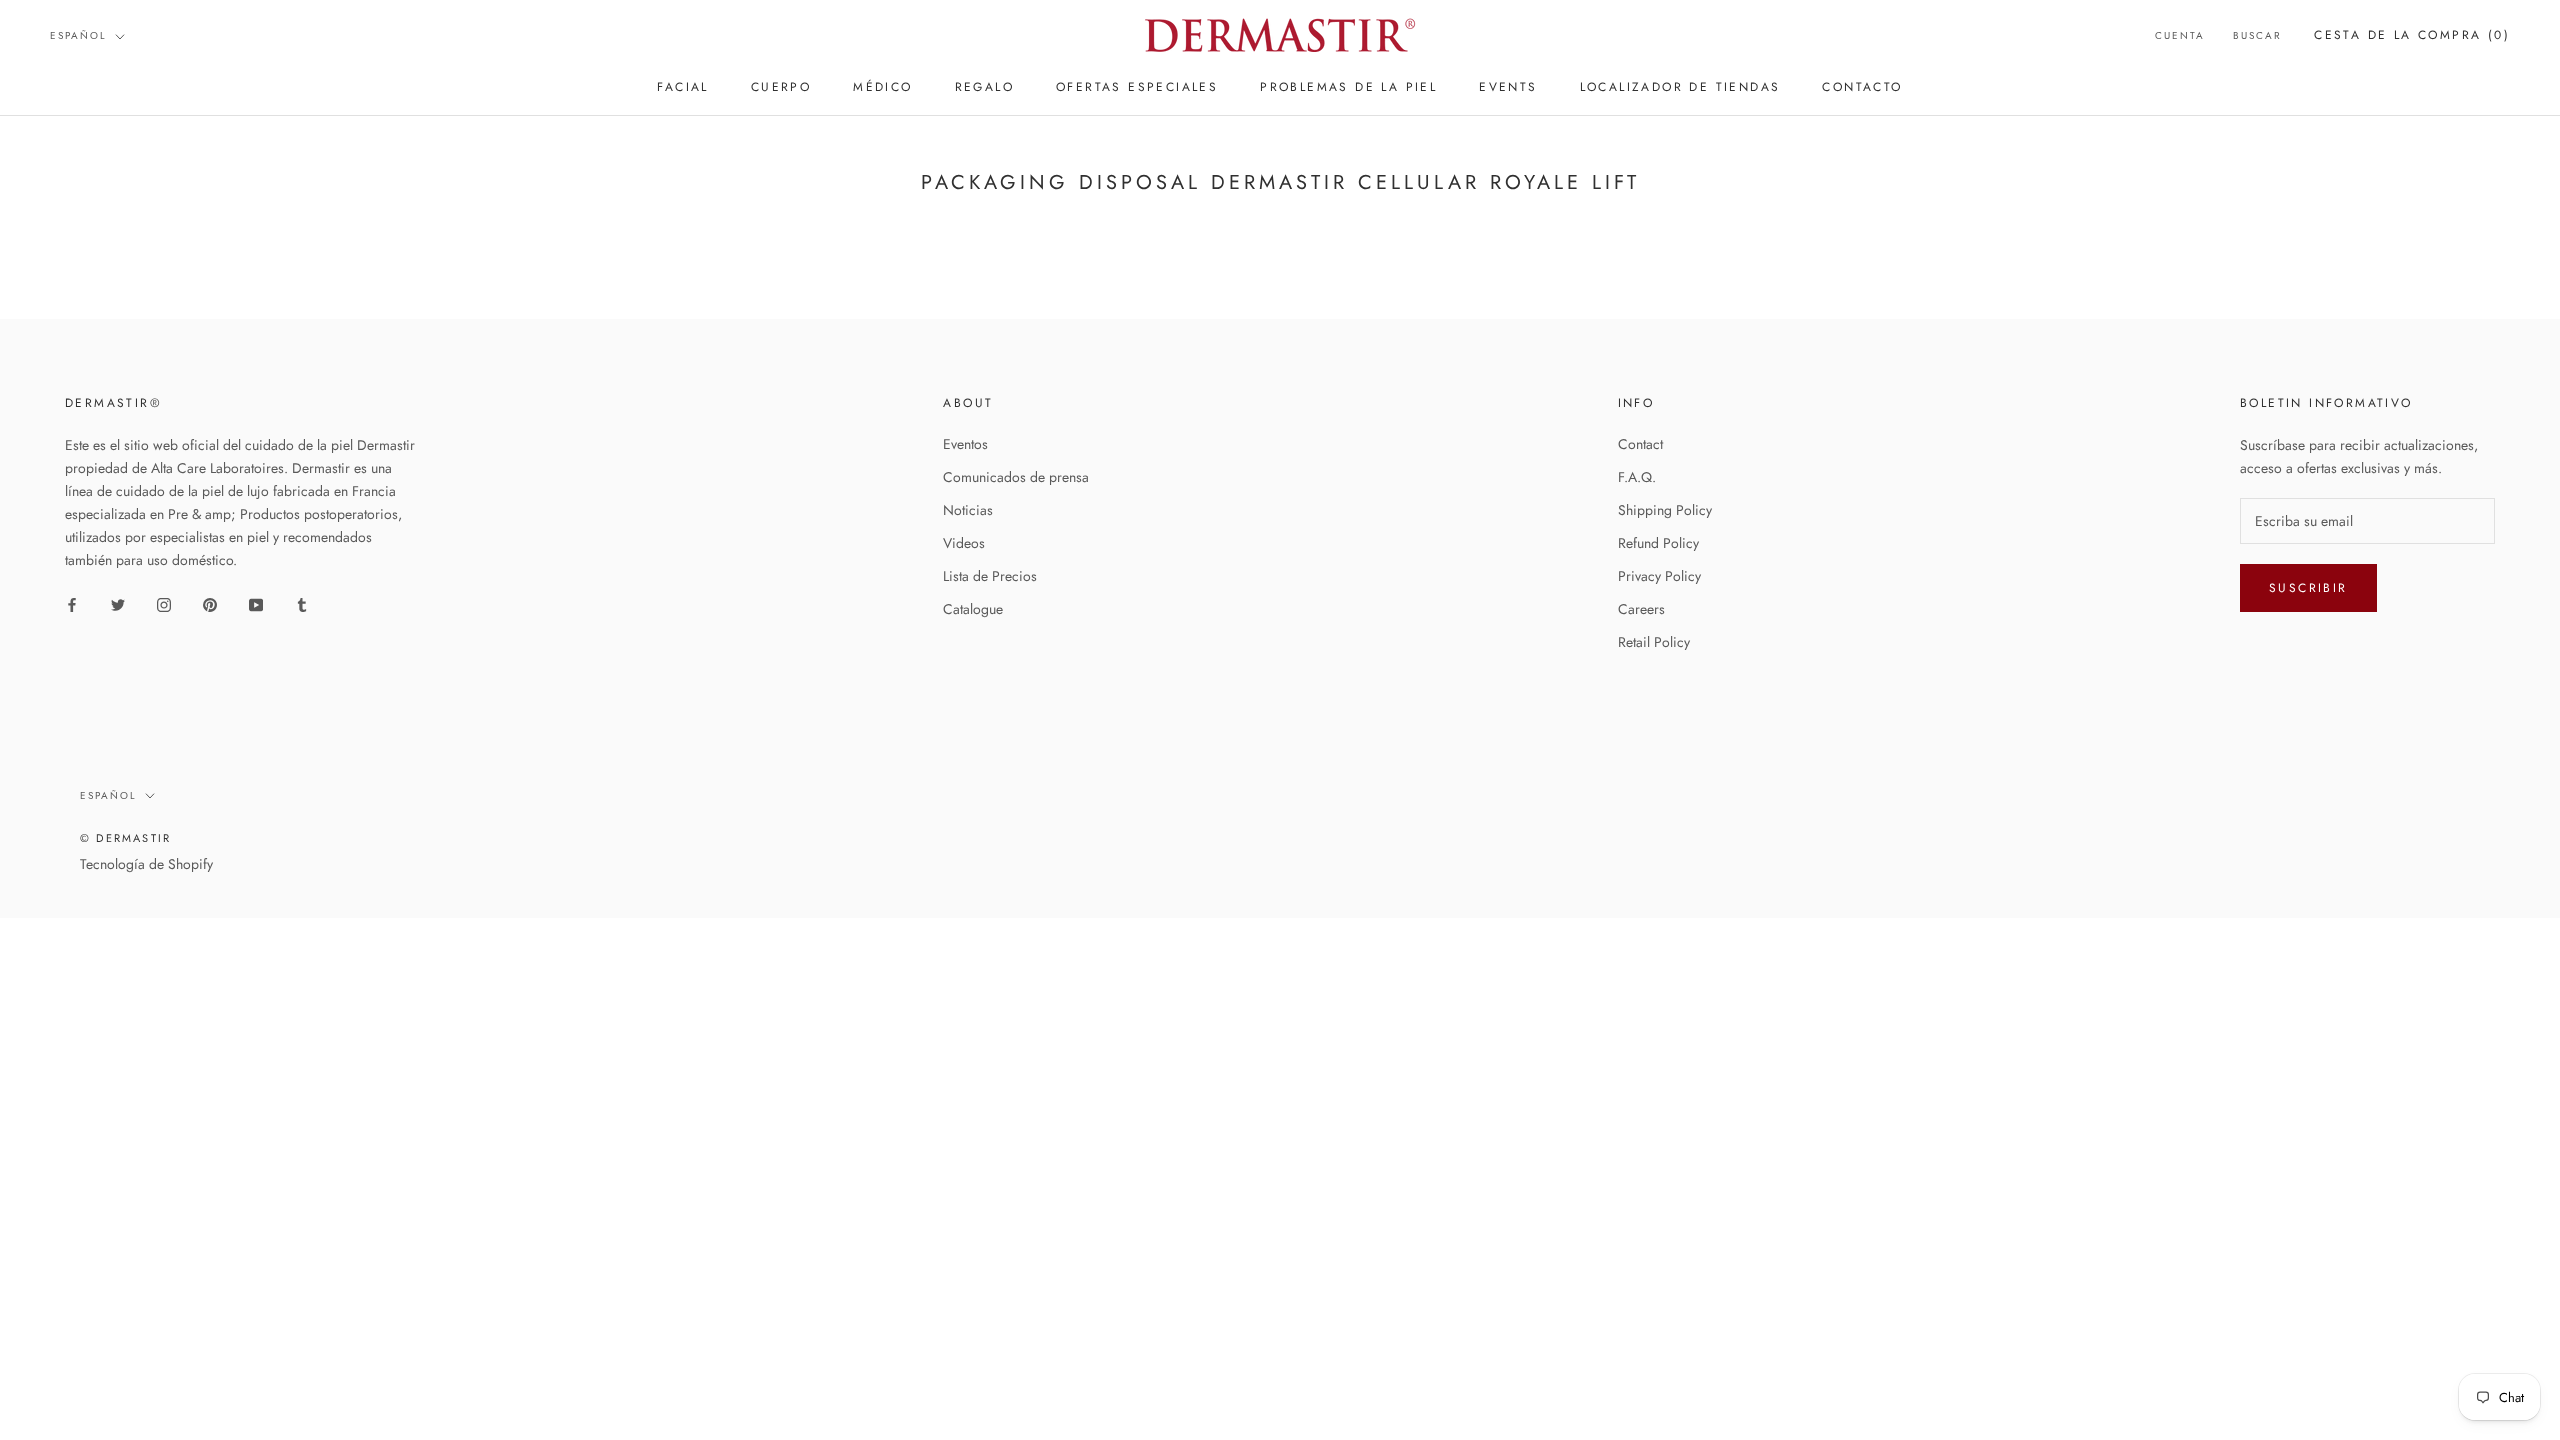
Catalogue (973, 609)
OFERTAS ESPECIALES (1137, 87)
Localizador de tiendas (1680, 87)
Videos (964, 543)
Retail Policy (1654, 642)
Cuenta (2180, 35)
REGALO (984, 87)
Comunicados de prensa (1016, 477)
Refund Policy (1658, 543)
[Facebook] (72, 603)
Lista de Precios (990, 576)
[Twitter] (118, 603)
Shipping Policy (1665, 510)
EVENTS (1508, 87)
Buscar (2257, 35)
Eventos (965, 444)
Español (78, 35)
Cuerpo (781, 87)
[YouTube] (256, 603)
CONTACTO (1862, 87)
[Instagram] (164, 603)
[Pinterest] (210, 603)
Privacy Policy (1659, 576)
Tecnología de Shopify (146, 864)
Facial (682, 87)
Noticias (968, 510)
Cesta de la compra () (2412, 35)
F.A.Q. (1637, 477)
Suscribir (2308, 588)
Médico (882, 87)
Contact (1640, 444)
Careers (1641, 609)
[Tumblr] (302, 603)
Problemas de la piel (1348, 87)
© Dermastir (125, 838)
